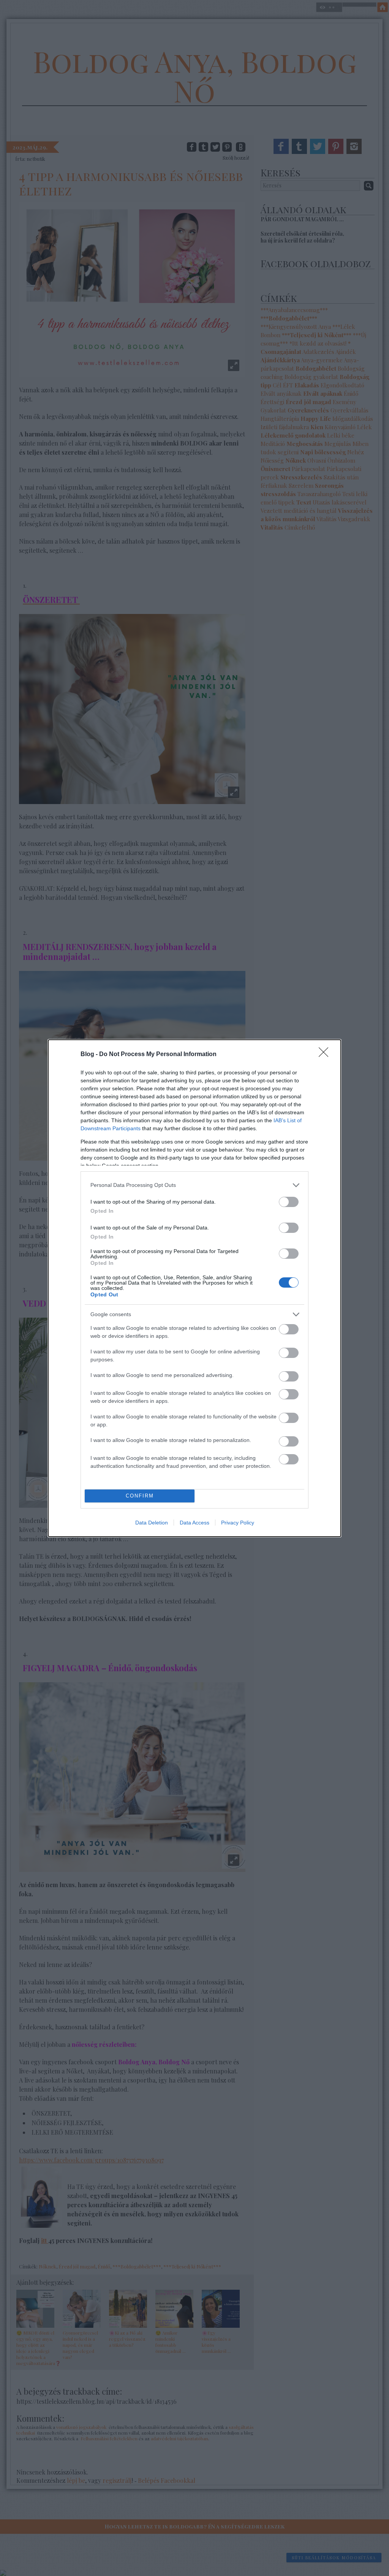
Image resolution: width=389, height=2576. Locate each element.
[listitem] (194, 1185)
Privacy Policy (238, 1523)
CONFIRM (140, 1496)
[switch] (289, 1202)
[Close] (326, 1055)
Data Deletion (152, 1523)
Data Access (194, 1523)
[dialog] (194, 1288)
